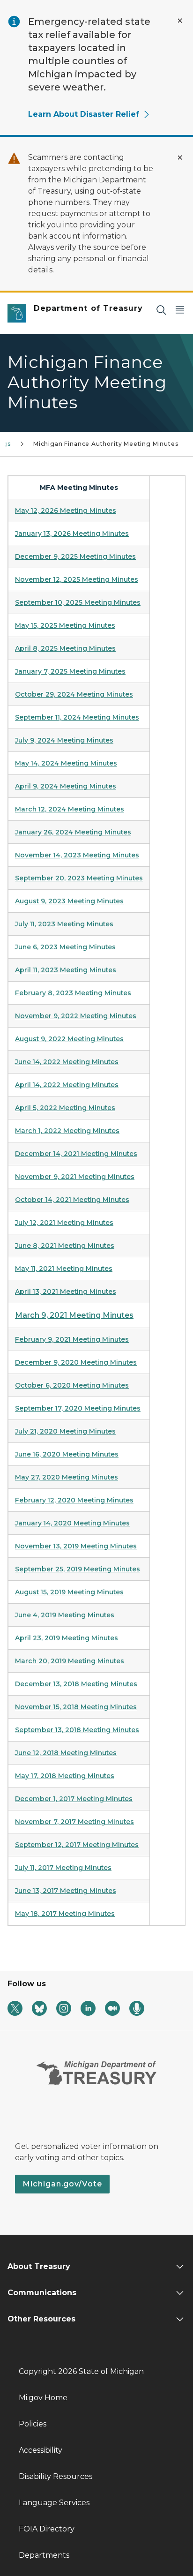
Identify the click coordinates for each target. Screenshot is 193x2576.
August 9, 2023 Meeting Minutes (69, 901)
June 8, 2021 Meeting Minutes (65, 1246)
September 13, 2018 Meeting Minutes (77, 1730)
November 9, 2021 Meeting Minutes (75, 1177)
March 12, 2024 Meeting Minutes (70, 809)
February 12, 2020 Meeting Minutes (74, 1500)
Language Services (54, 2503)
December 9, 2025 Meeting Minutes (75, 556)
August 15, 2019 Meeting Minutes (69, 1592)
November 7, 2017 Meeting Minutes (74, 1822)
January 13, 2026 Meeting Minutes (72, 533)
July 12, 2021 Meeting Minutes (64, 1223)
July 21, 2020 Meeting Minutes (65, 1431)
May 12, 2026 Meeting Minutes (66, 511)
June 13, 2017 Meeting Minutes (66, 1891)
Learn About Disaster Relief (84, 114)
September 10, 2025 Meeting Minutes (78, 602)
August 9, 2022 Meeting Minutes (69, 1039)
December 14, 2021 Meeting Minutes (76, 1154)
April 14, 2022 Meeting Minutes (67, 1085)
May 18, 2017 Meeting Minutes (65, 1914)
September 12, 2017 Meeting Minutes (77, 1845)
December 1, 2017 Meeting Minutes (74, 1799)
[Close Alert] (180, 21)
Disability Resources (56, 2476)
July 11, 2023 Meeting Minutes (64, 924)
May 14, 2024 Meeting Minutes (66, 763)
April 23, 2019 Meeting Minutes (67, 1638)
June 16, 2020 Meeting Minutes (67, 1454)
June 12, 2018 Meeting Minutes (66, 1753)
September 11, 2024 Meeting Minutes (77, 717)
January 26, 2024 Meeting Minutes (73, 832)
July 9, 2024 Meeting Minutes (64, 740)
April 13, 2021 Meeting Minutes (66, 1292)
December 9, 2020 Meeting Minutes (76, 1362)
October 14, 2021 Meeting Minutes (72, 1200)
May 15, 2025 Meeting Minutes (65, 625)
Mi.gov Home (43, 2398)
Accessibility (41, 2450)
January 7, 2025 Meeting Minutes (70, 671)
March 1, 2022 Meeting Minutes (67, 1131)
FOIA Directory (47, 2529)
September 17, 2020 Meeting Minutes (78, 1408)
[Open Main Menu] (180, 310)
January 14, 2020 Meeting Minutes (72, 1523)
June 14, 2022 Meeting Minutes (67, 1062)
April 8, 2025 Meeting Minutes (65, 648)
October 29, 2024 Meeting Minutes (74, 694)
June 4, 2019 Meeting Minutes (65, 1615)
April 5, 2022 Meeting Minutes (65, 1108)
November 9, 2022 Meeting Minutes (76, 1016)
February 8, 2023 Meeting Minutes (73, 993)
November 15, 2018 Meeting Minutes (76, 1707)
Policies (33, 2424)
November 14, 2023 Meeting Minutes (77, 855)
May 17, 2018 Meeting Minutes (65, 1776)
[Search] (161, 310)
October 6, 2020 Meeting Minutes (72, 1385)
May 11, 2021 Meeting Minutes (64, 1269)
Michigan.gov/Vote (62, 2184)
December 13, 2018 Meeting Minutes (76, 1684)
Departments (44, 2555)
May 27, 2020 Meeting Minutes (67, 1477)
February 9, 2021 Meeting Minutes (72, 1339)
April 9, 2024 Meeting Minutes (66, 786)
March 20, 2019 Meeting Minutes (70, 1661)
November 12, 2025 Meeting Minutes (77, 579)
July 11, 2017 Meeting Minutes (63, 1868)
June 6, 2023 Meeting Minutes (65, 947)
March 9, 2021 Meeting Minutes (74, 1315)
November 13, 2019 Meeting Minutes (76, 1546)
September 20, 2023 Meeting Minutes (79, 878)
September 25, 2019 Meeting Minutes (78, 1569)
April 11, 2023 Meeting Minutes (66, 970)
